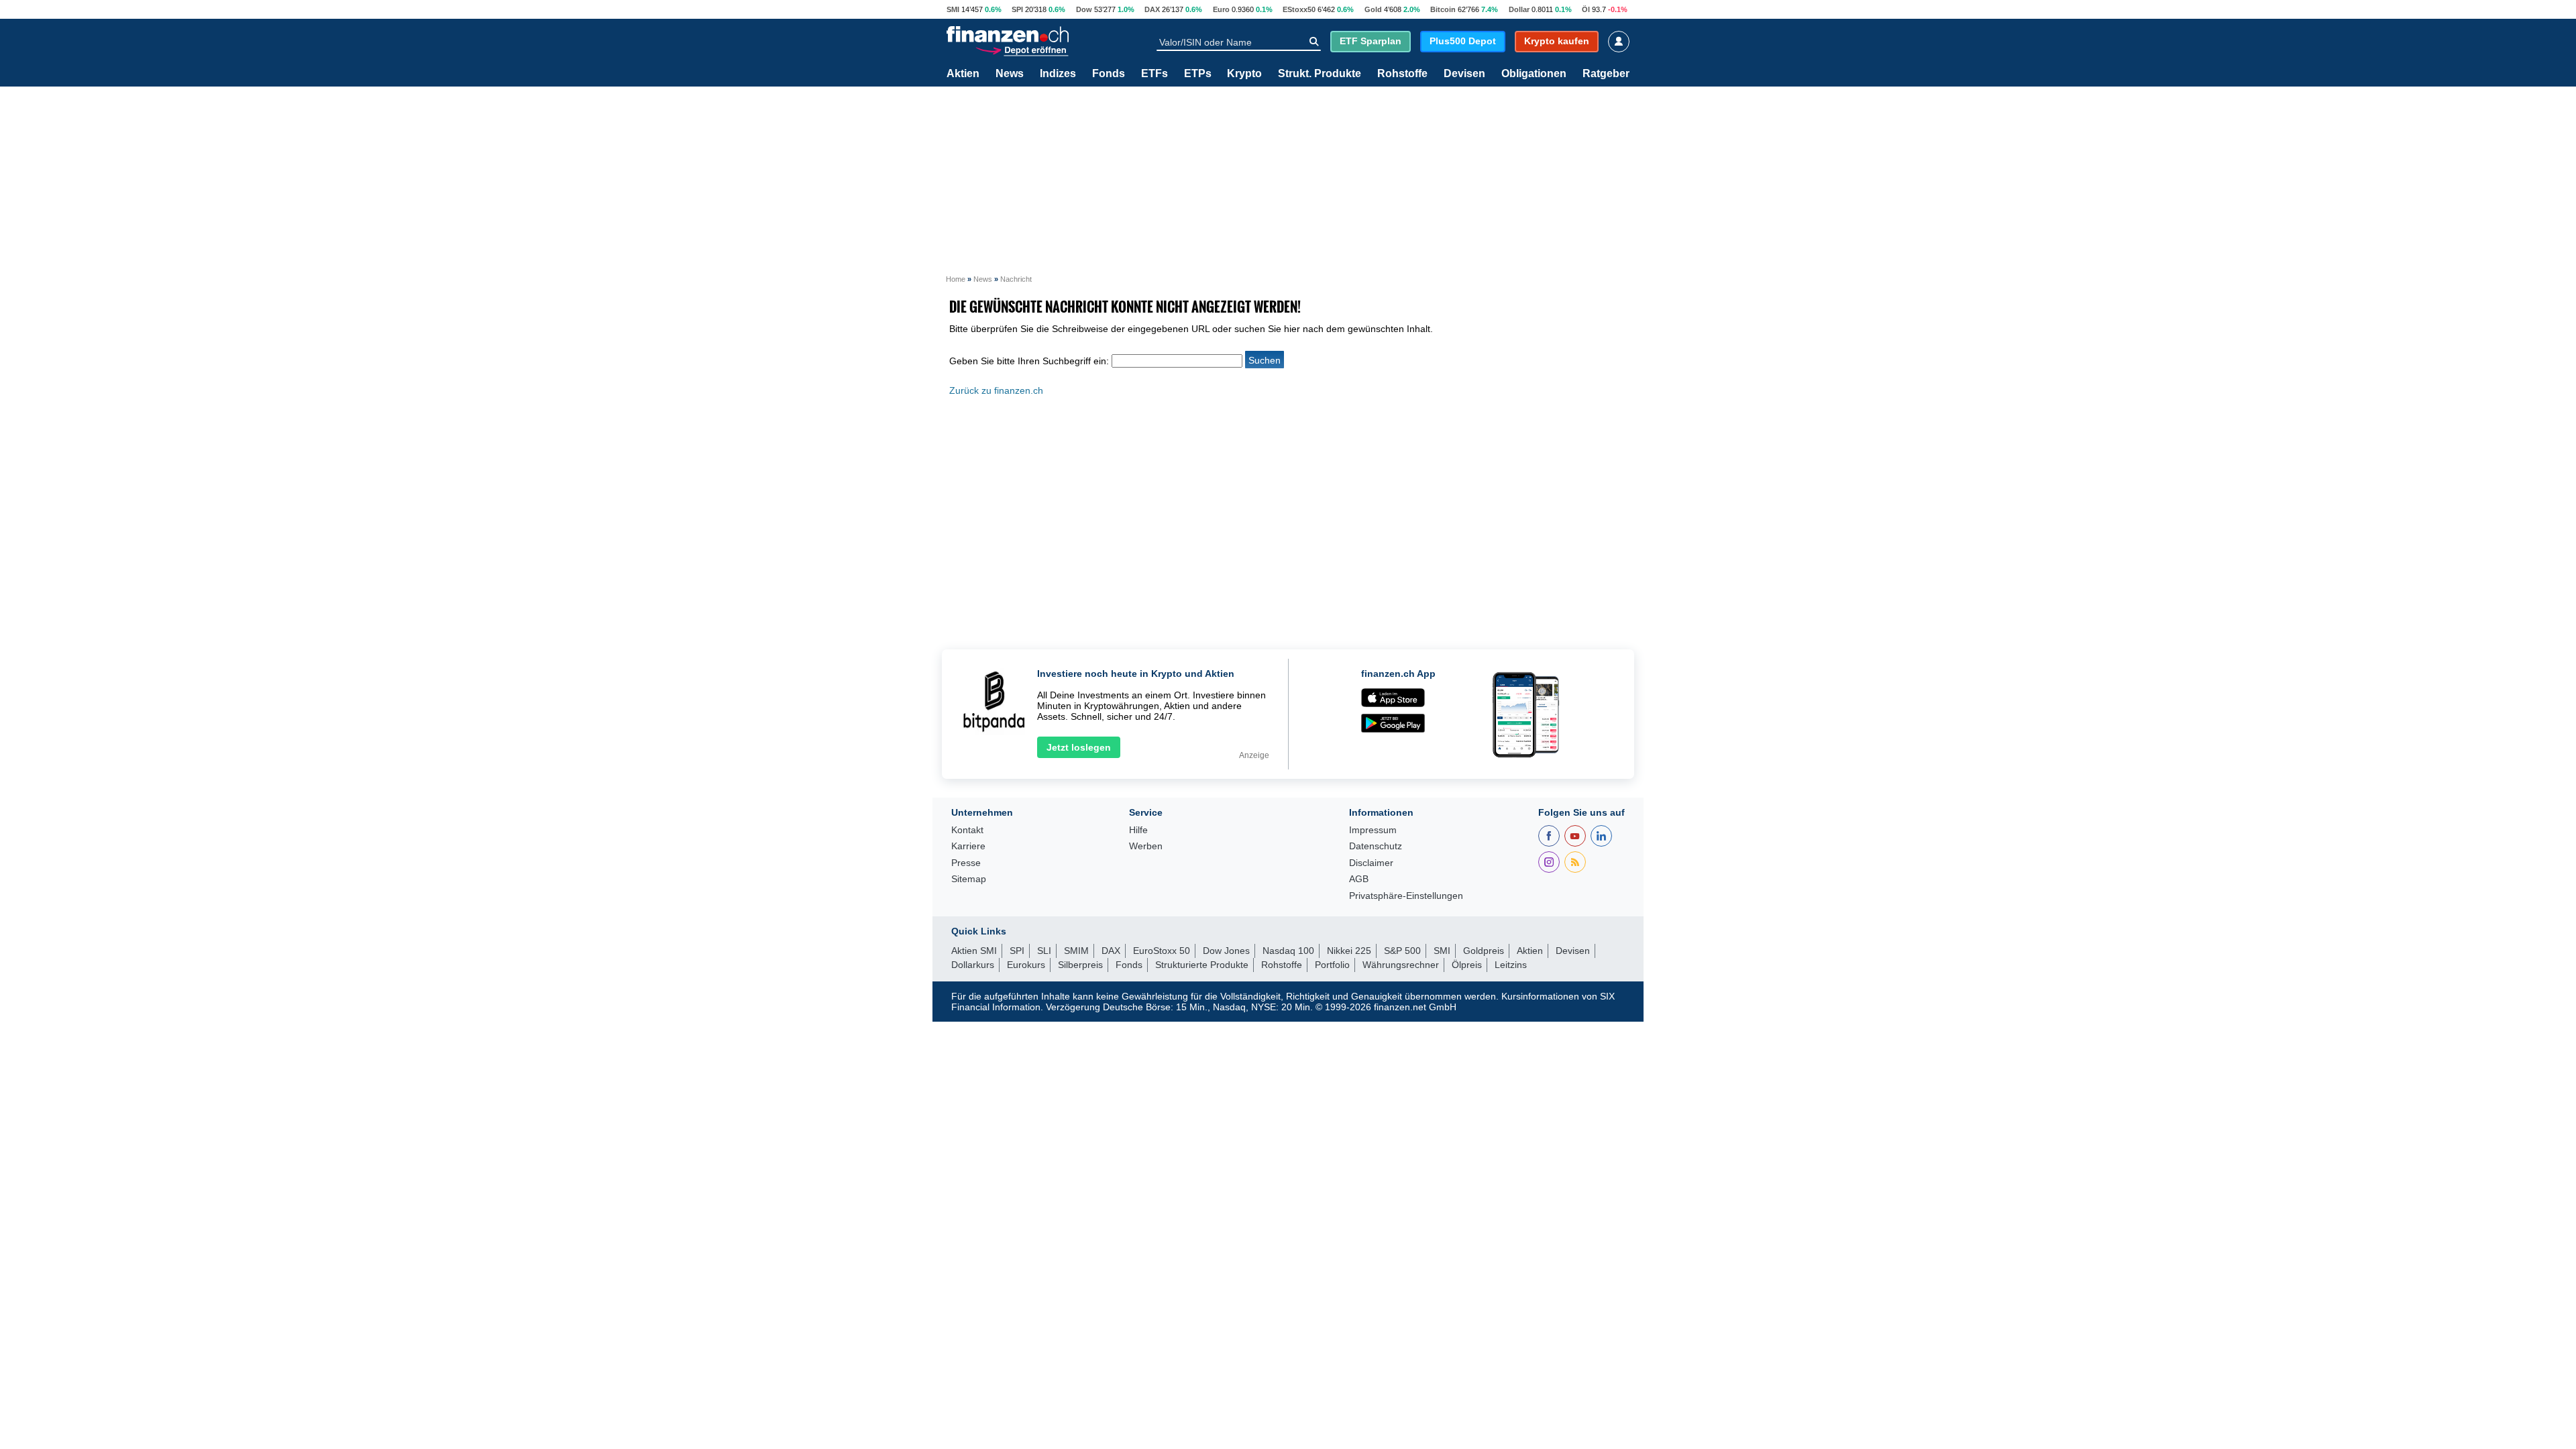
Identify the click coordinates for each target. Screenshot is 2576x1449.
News (1010, 74)
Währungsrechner (1401, 965)
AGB (1359, 879)
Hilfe (1138, 830)
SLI (1044, 951)
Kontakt (967, 830)
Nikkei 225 (1349, 951)
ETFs (1155, 74)
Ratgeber (1606, 74)
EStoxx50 (1299, 9)
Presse (966, 863)
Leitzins (1511, 965)
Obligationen (1534, 74)
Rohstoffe (1402, 74)
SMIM (1076, 951)
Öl (1586, 9)
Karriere (968, 846)
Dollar (1519, 9)
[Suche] (1314, 42)
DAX (1152, 9)
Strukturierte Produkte (1202, 965)
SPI (1017, 9)
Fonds (1109, 74)
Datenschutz (1376, 846)
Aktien (963, 74)
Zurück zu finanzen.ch (996, 390)
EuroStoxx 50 (1162, 951)
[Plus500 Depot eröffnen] (1022, 49)
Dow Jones (1226, 951)
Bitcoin (1443, 9)
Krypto (1244, 74)
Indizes (1058, 74)
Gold (1373, 9)
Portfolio (1332, 965)
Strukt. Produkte (1320, 74)
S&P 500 (1402, 951)
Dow (1084, 9)
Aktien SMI (974, 951)
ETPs (1198, 74)
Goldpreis (1484, 951)
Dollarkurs (973, 965)
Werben (1146, 846)
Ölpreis (1467, 965)
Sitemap (969, 879)
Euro (1221, 9)
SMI (953, 9)
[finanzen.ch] (1008, 34)
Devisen (1464, 74)
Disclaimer (1371, 863)
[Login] (1619, 42)
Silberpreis (1080, 965)
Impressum (1373, 830)
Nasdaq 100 (1288, 951)
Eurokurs (1026, 965)
